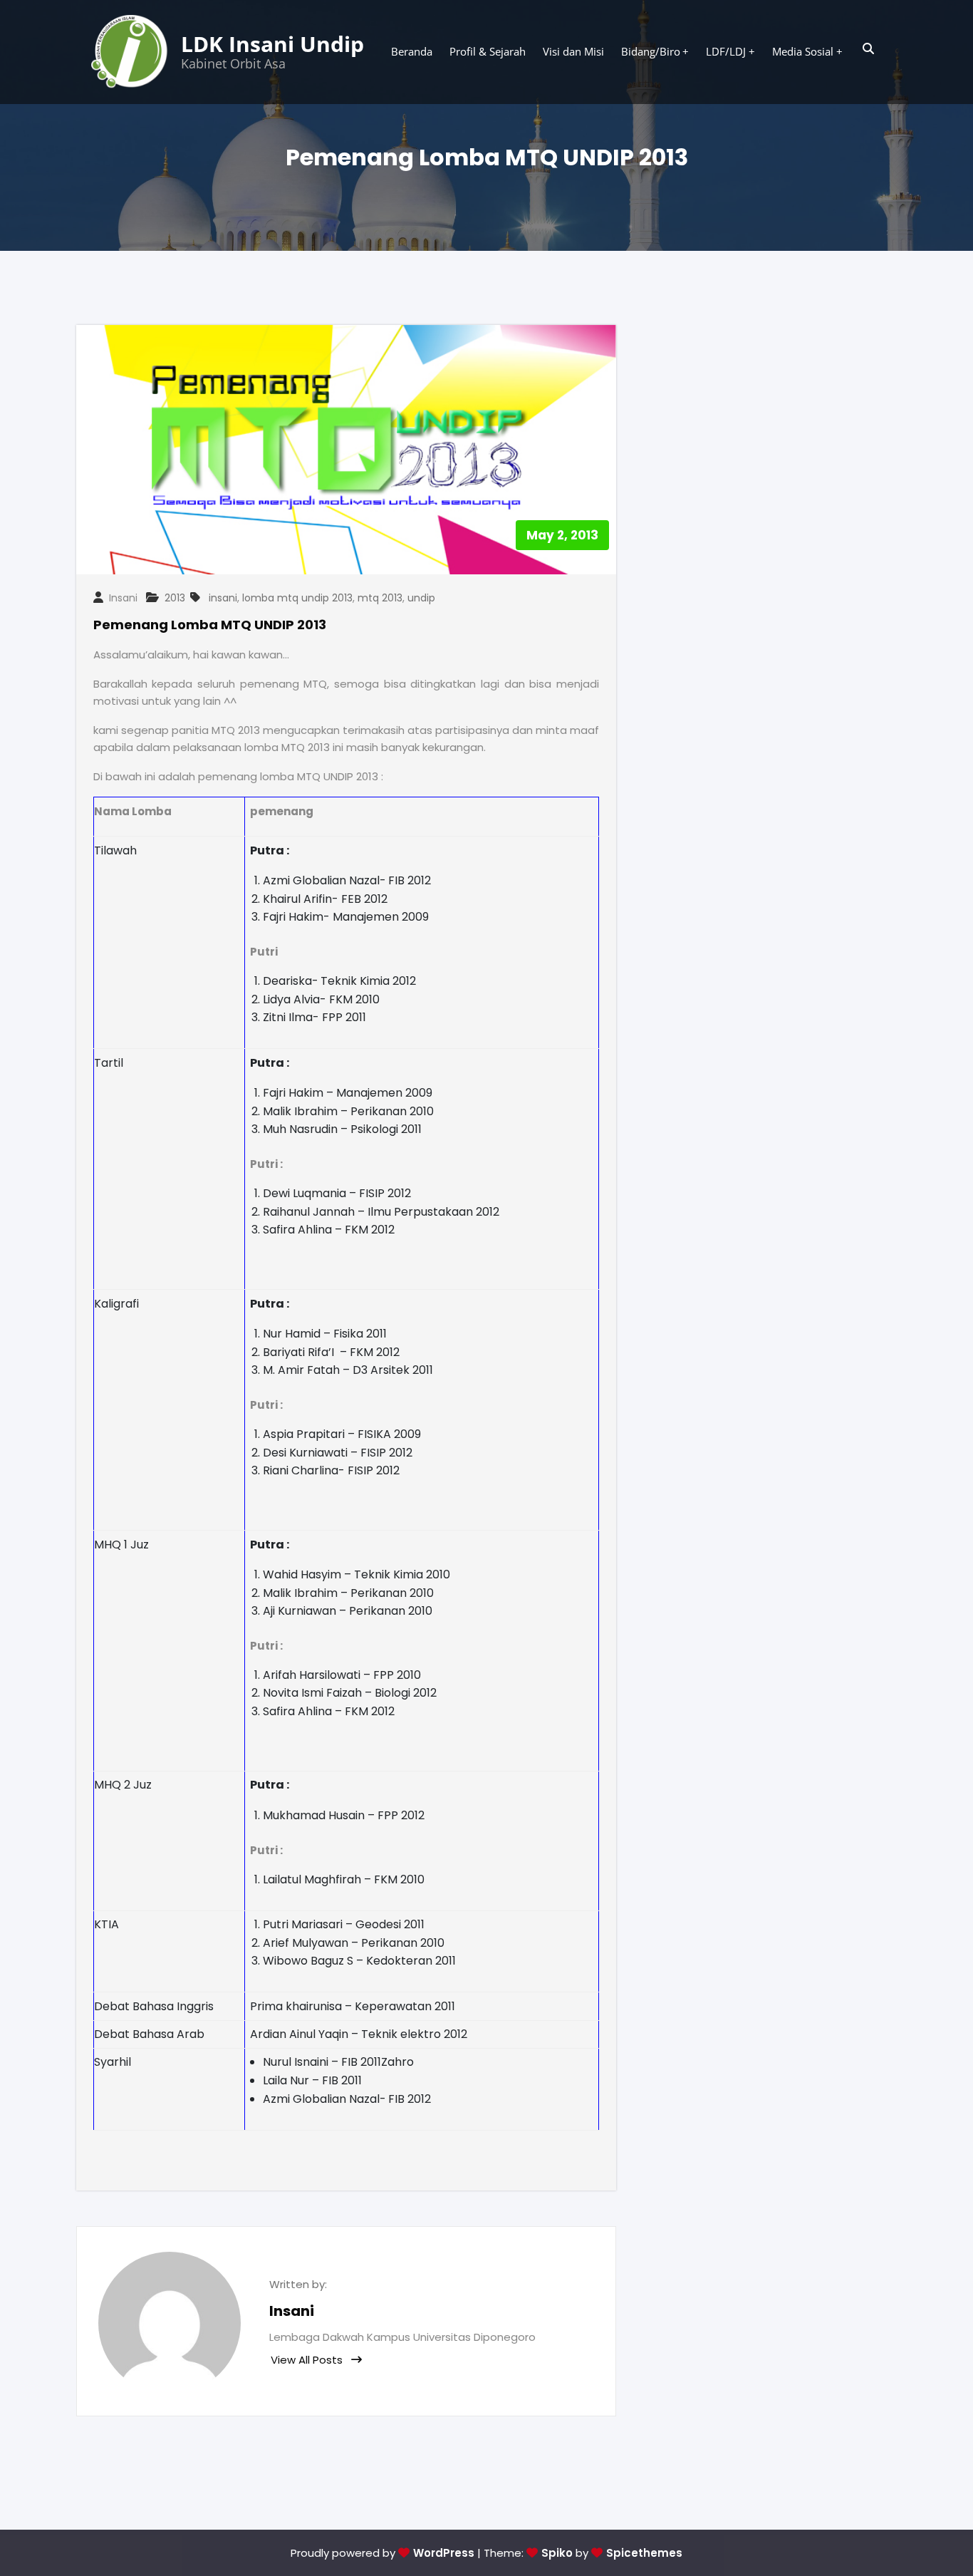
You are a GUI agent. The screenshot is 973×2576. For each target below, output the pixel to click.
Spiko (557, 2553)
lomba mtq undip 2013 (297, 598)
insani (223, 598)
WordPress (444, 2553)
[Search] (869, 49)
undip (421, 598)
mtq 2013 (380, 598)
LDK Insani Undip (272, 44)
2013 (175, 598)
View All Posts (308, 2360)
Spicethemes (644, 2553)
